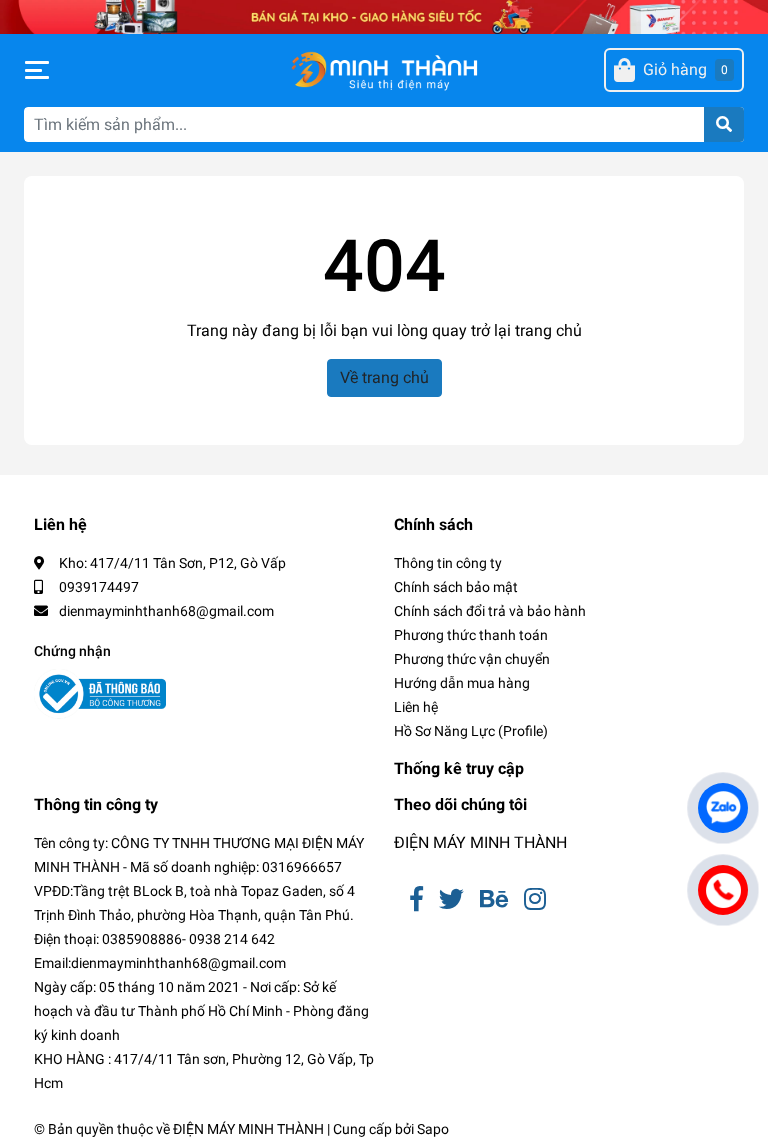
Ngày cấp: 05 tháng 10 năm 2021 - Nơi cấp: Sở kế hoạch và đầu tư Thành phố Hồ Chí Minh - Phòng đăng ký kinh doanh (201, 1011)
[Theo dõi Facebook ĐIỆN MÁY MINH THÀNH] (416, 899)
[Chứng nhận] (100, 694)
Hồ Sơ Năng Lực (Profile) (471, 731)
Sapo (433, 1129)
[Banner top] (384, 15)
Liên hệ (416, 707)
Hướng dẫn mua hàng (462, 683)
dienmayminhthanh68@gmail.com (166, 611)
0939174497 (99, 587)
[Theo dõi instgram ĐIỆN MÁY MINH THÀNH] (535, 899)
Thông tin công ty (448, 563)
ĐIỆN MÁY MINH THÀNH (480, 842)
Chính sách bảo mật (456, 587)
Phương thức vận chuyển (472, 659)
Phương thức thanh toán (471, 635)
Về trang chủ (384, 377)
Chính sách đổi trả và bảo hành (490, 611)
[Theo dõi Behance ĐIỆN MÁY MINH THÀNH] (494, 899)
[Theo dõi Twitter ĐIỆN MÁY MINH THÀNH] (451, 899)
